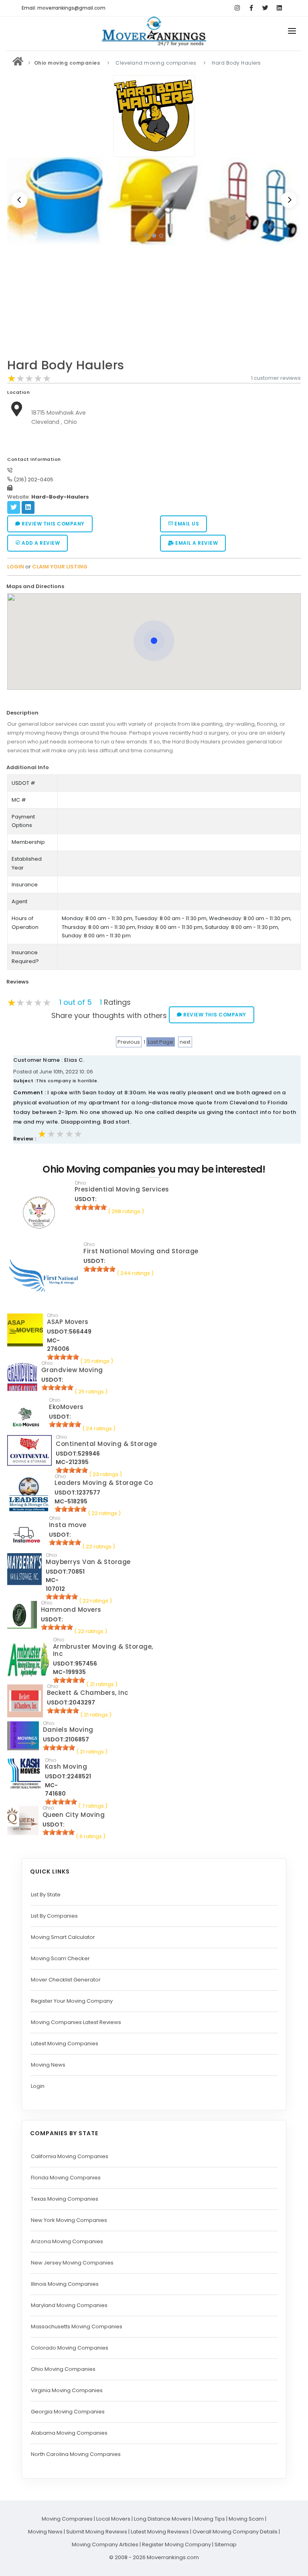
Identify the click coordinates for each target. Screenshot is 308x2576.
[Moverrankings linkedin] (279, 8)
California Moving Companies (70, 2156)
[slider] (29, 379)
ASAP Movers (68, 1322)
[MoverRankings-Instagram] (237, 8)
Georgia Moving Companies (68, 2412)
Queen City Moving (74, 1815)
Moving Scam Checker (60, 1958)
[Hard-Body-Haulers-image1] (253, 201)
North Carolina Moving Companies (76, 2454)
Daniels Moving (68, 1730)
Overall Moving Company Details (235, 2532)
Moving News (48, 2065)
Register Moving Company (176, 2544)
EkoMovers (66, 1407)
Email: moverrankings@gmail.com (64, 8)
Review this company (53, 524)
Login (38, 2086)
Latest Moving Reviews (160, 2532)
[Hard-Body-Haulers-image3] (154, 201)
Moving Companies (67, 2519)
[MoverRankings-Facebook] (251, 8)
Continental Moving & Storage (106, 1444)
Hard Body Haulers (66, 365)
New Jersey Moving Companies (72, 2263)
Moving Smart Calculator (63, 1937)
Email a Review (196, 543)
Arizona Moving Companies (67, 2241)
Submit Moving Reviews (97, 2532)
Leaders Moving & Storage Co (104, 1483)
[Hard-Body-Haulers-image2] (55, 201)
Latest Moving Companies (65, 2043)
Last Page (161, 1042)
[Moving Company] (18, 63)
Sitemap (226, 2544)
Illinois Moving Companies (65, 2284)
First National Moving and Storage (141, 1251)
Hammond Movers (71, 1610)
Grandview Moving (72, 1370)
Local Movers (113, 2519)
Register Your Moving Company (72, 2001)
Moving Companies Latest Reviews (76, 2022)
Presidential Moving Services (122, 1189)
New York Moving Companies (69, 2220)
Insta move (68, 1525)
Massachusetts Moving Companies (77, 2327)
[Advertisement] (154, 304)
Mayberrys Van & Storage (88, 1562)
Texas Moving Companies (65, 2199)
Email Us (186, 524)
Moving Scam (246, 2519)
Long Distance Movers (162, 2519)
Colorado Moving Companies (70, 2348)
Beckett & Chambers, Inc (88, 1693)
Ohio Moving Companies (63, 2369)
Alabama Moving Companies (69, 2433)
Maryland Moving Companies (69, 2305)
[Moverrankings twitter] (265, 8)
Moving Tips (210, 2519)
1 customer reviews (276, 378)
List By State (46, 1895)
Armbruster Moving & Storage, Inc (103, 1650)
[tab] (151, 587)
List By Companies (54, 1916)
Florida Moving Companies (66, 2178)
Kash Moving (66, 1767)
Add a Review (40, 543)
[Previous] (19, 200)
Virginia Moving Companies (67, 2390)
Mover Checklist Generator (66, 1980)
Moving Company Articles (105, 2544)
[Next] (289, 200)
